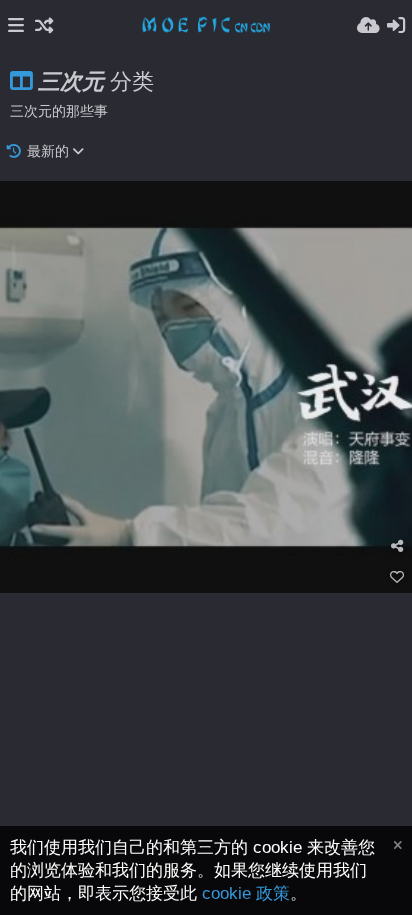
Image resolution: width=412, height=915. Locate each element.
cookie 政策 (246, 893)
